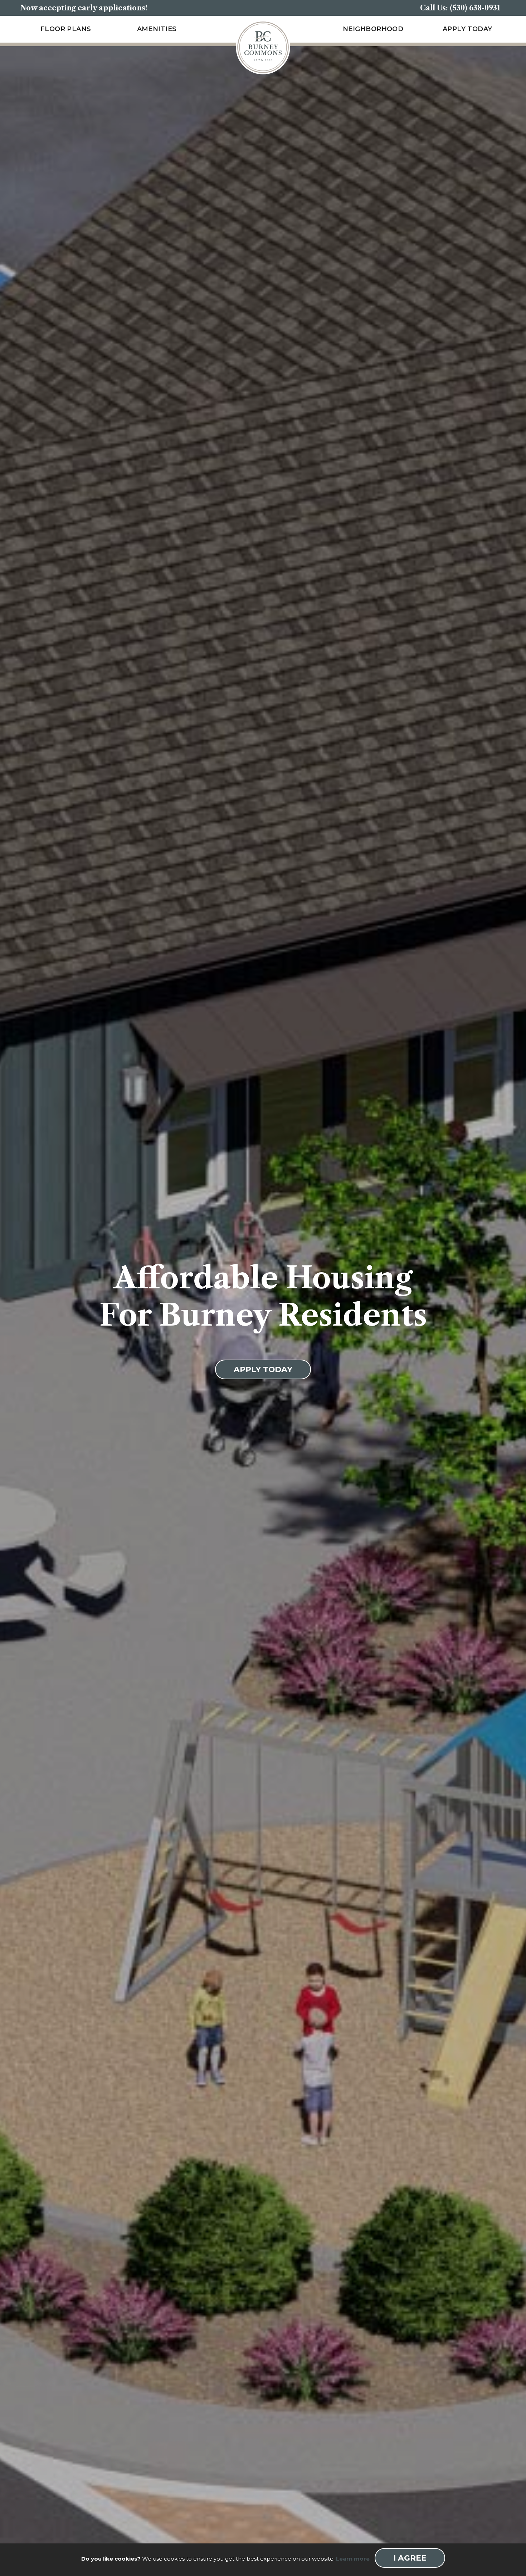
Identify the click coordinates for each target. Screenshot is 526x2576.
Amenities (157, 29)
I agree (410, 2558)
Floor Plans (66, 29)
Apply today (263, 1369)
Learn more (353, 2559)
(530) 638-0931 (475, 8)
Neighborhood (373, 29)
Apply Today (467, 29)
